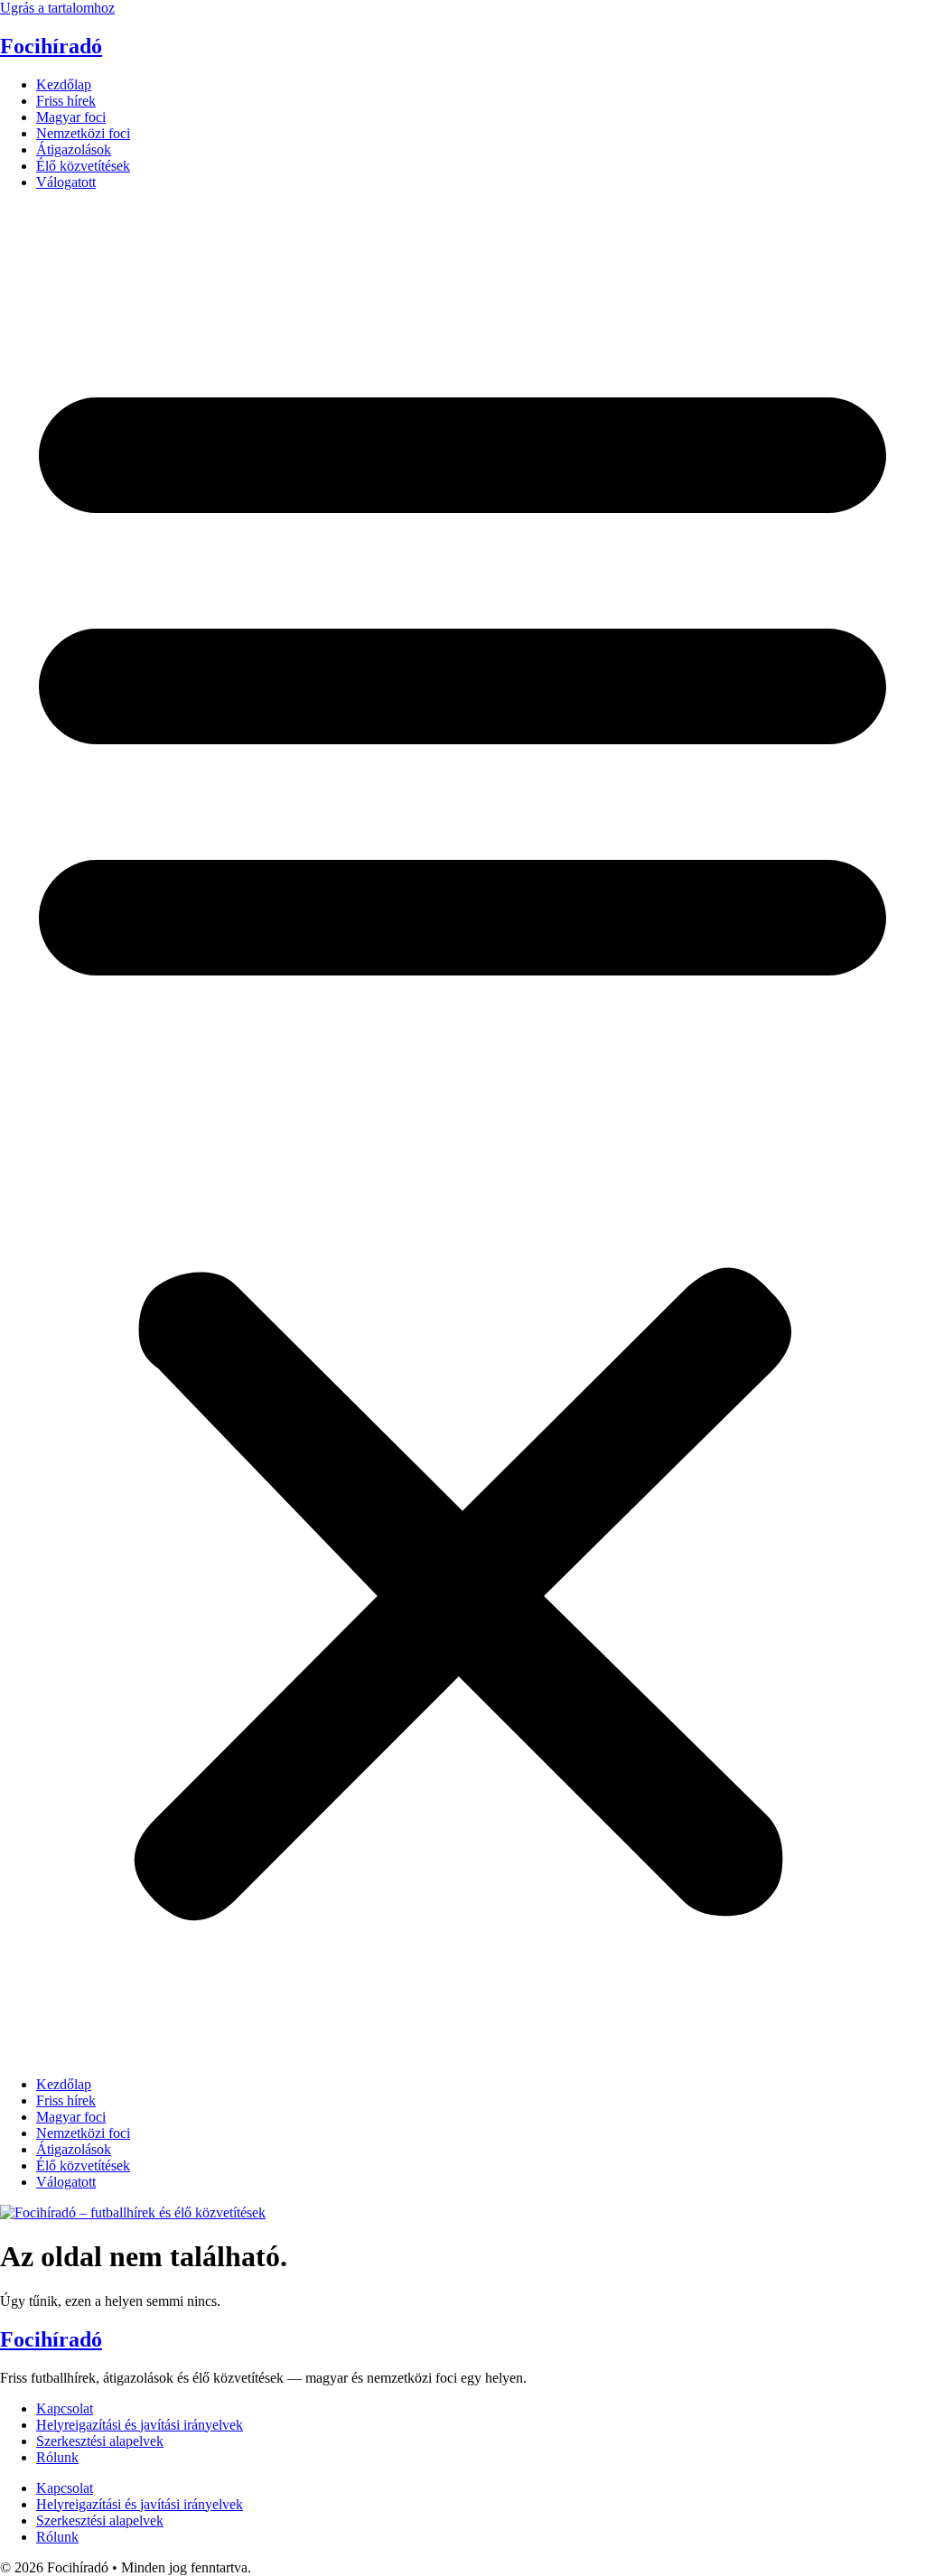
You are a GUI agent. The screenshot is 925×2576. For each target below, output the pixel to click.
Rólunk (57, 2457)
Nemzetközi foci (83, 133)
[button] (462, 1134)
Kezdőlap (64, 84)
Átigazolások (74, 149)
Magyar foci (71, 117)
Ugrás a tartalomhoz (57, 8)
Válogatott (66, 182)
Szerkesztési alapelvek (100, 2441)
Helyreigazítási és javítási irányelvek (140, 2425)
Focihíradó (51, 46)
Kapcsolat (65, 2408)
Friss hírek (66, 101)
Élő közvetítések (83, 166)
